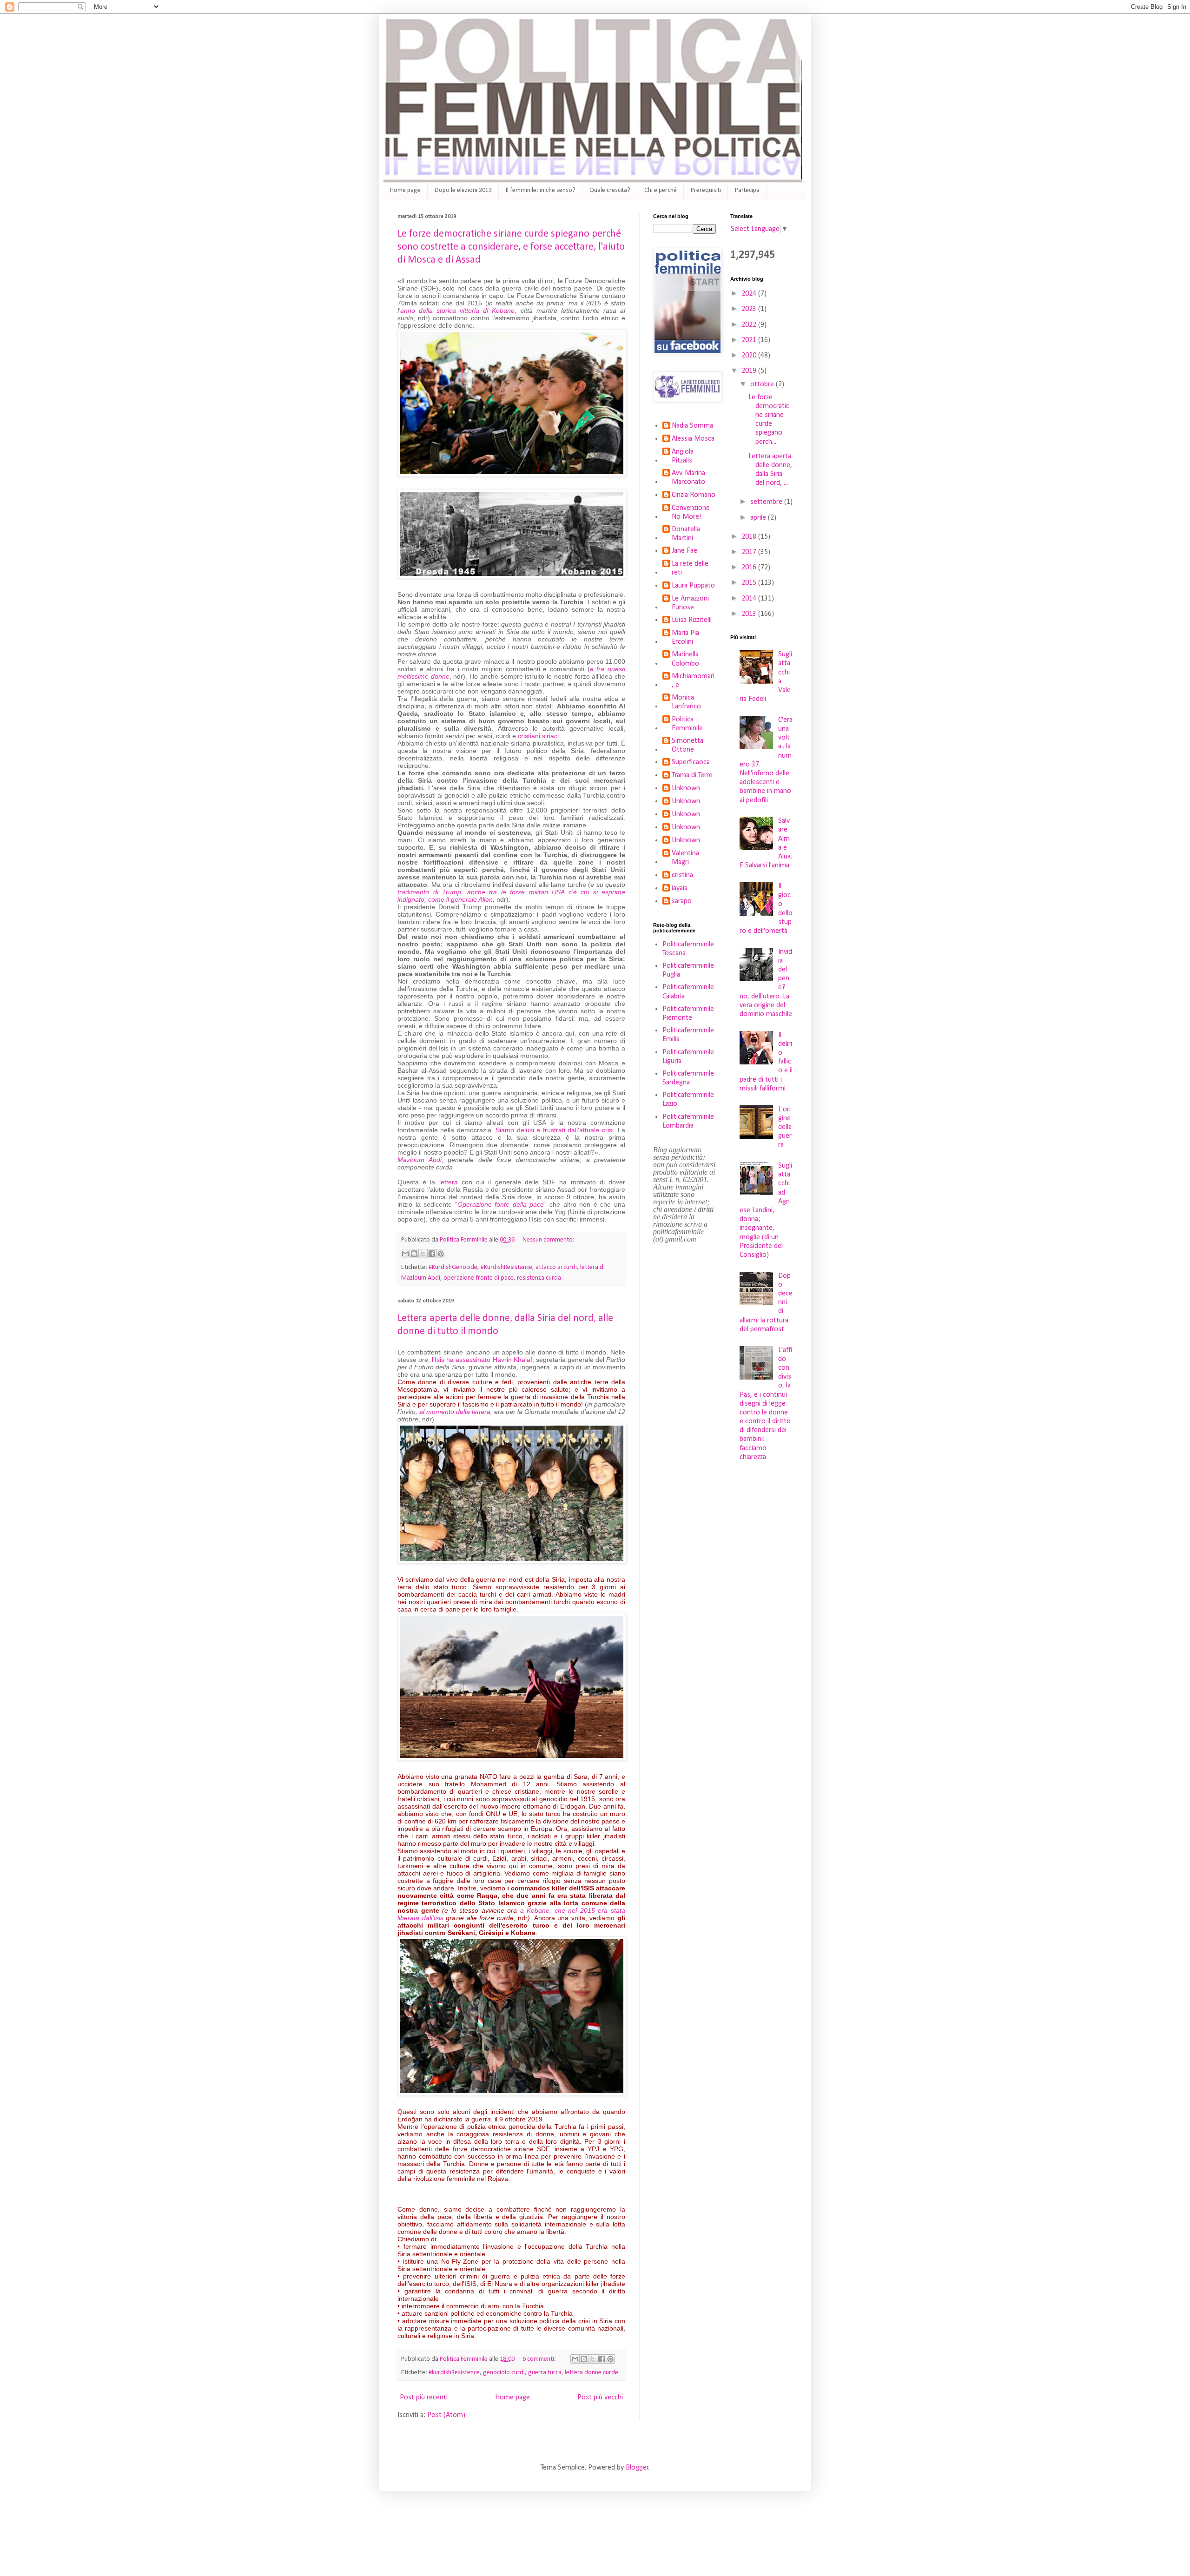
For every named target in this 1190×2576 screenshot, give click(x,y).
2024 (750, 294)
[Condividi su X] (423, 1254)
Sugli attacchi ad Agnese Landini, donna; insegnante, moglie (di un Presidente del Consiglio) (766, 1210)
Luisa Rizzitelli (692, 620)
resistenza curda (539, 1278)
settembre (767, 502)
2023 (750, 309)
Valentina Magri (685, 858)
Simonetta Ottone (688, 745)
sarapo (682, 901)
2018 (750, 537)
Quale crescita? (610, 190)
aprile (759, 518)
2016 (750, 568)
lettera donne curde (592, 2373)
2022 (750, 325)
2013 (750, 614)
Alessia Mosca (693, 439)
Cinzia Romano (694, 495)
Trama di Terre (692, 775)
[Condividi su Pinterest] (441, 1254)
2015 (750, 583)
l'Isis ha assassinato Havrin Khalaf (482, 1360)
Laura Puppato (693, 586)
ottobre (763, 384)
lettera (449, 1182)
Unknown (686, 788)
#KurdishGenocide (453, 1267)
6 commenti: (540, 2359)
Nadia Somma (692, 426)
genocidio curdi (504, 2373)
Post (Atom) (446, 2415)
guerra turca (545, 2373)
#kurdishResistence (454, 2373)
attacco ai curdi (556, 1267)
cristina (682, 875)
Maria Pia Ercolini (685, 637)
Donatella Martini (686, 534)
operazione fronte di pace (479, 1278)
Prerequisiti (706, 190)
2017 (750, 552)
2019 (750, 371)
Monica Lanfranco (686, 702)
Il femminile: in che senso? (541, 190)
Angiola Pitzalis (683, 456)
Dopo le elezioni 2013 (463, 190)
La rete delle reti (690, 568)
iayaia (680, 888)
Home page (405, 190)
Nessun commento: (549, 1240)
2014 (750, 599)
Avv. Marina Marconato (688, 478)
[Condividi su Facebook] (432, 1254)
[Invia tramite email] (405, 1254)
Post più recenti (424, 2398)
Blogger (637, 2468)
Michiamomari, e (693, 681)
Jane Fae (684, 551)
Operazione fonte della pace (501, 1204)
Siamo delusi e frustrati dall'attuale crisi (554, 1130)
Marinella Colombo (685, 659)
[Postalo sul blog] (414, 1254)
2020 (750, 356)
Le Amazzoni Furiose (690, 603)
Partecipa (747, 190)
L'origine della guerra (785, 1127)
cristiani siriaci (538, 736)
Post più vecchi (600, 2398)
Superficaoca (691, 762)
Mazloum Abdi (420, 1160)
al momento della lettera (455, 1412)
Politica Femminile (687, 724)
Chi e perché (661, 190)
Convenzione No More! (691, 512)
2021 (750, 340)
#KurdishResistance (506, 1267)
